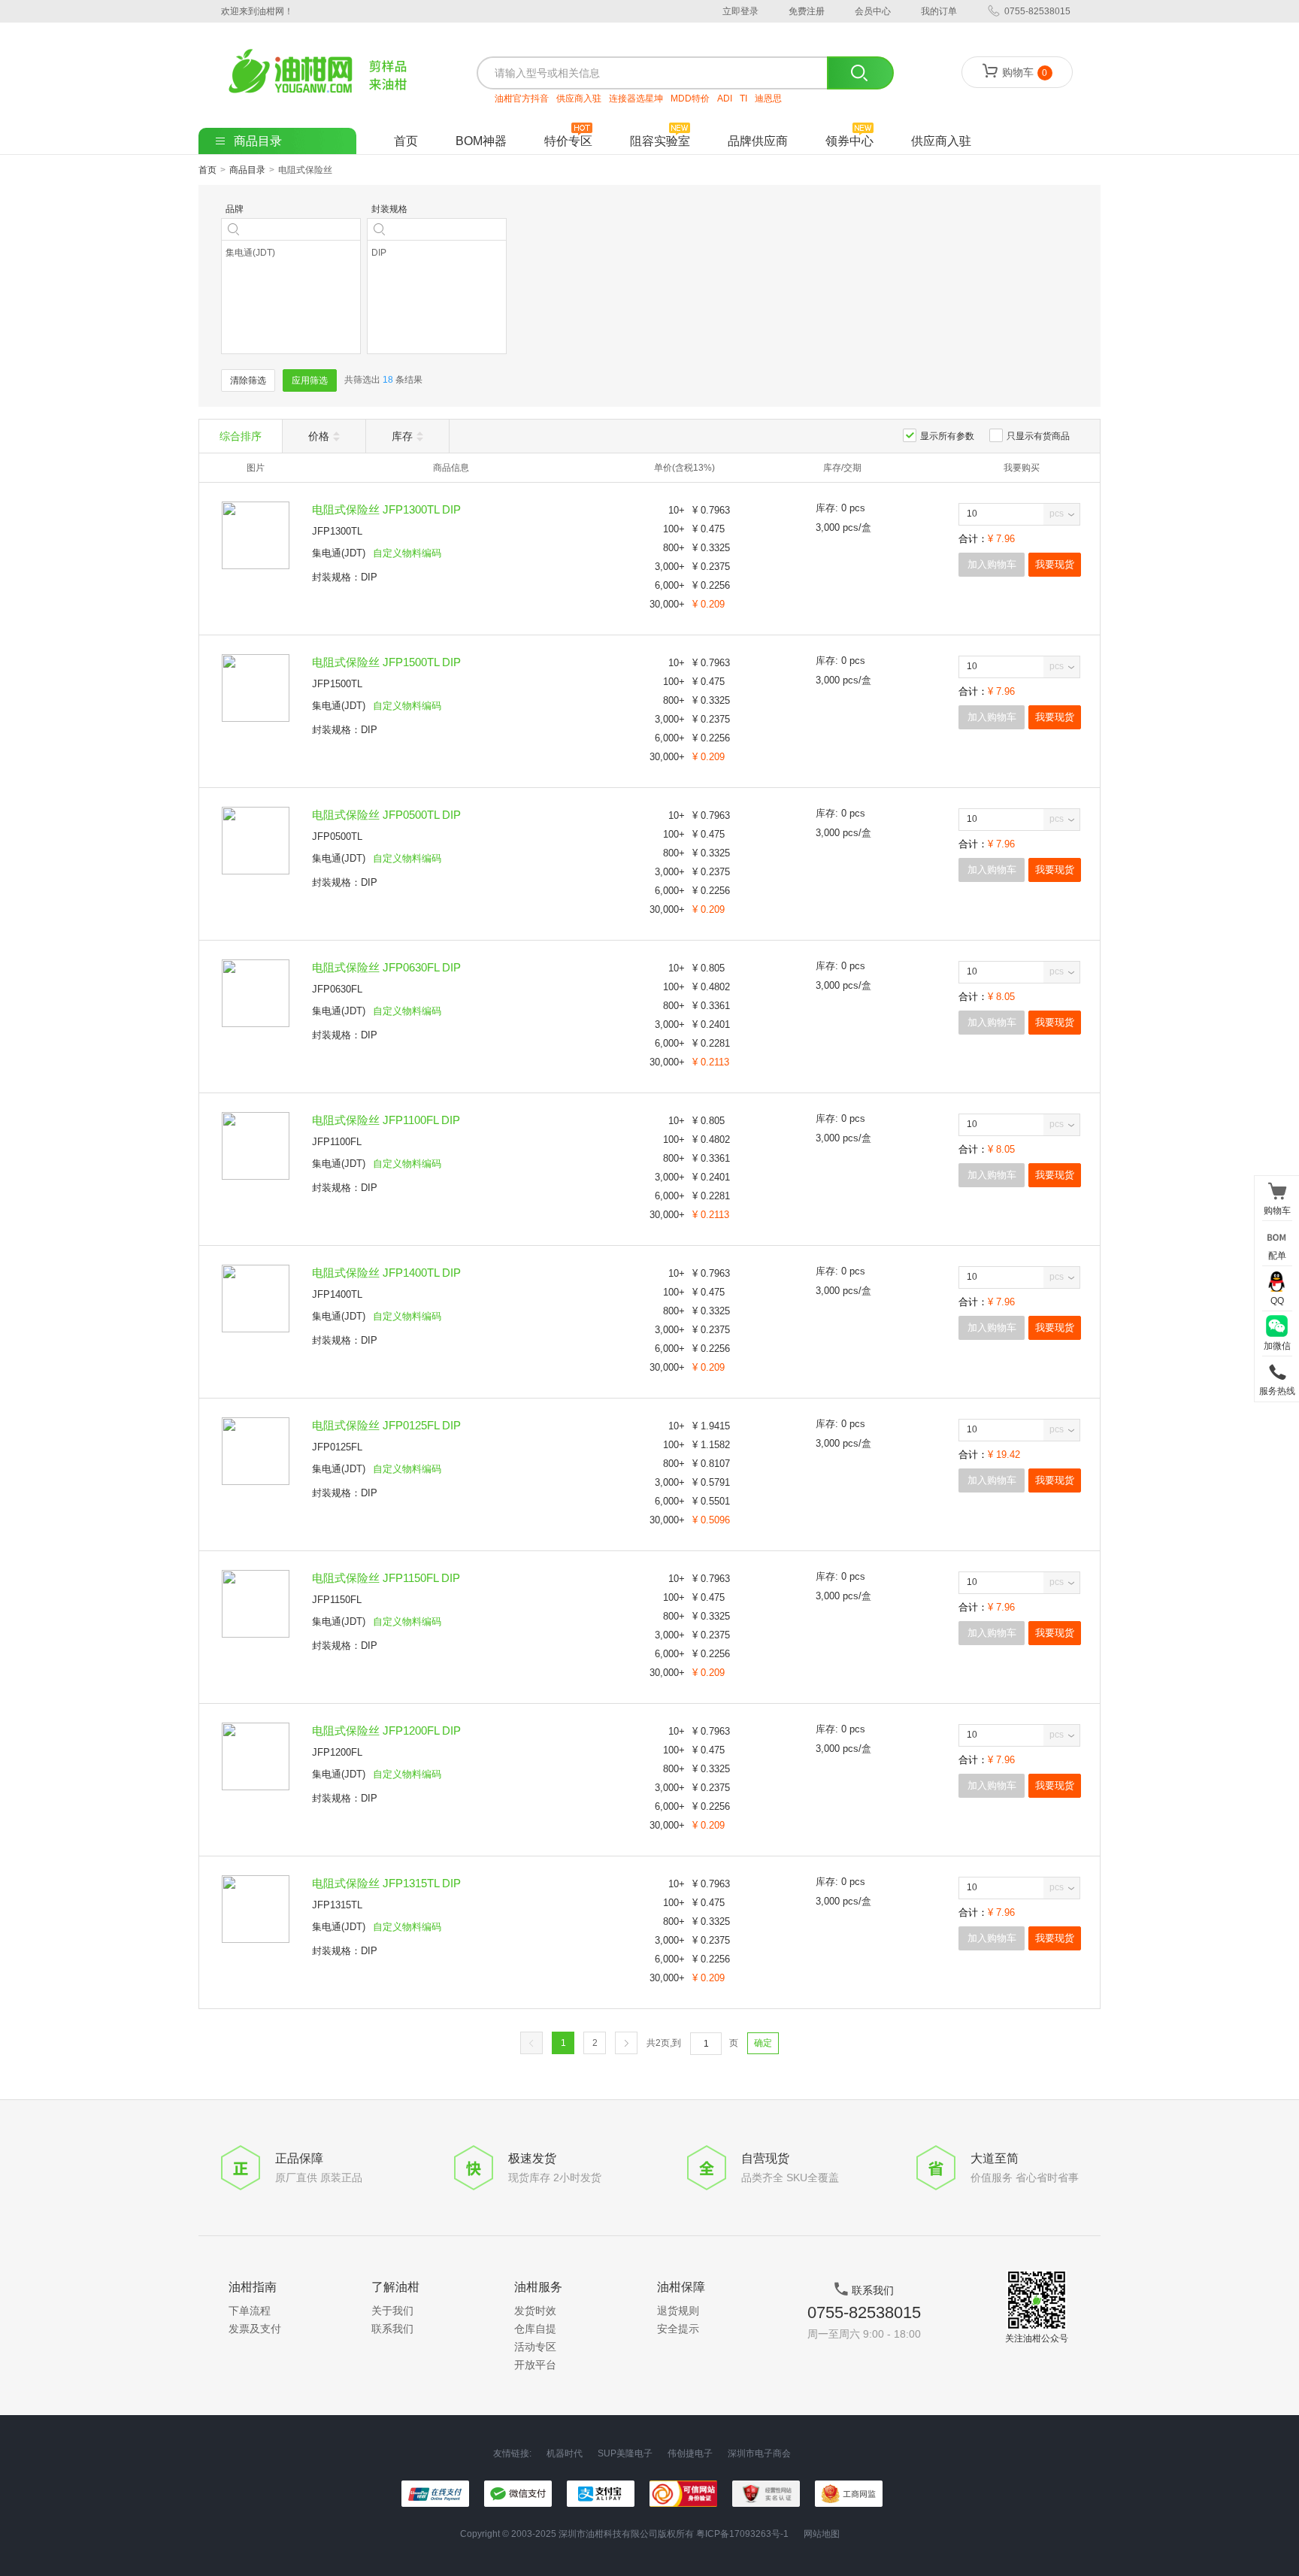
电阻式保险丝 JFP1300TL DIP (386, 509)
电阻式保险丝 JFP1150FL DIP (386, 1578)
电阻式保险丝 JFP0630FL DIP (386, 967)
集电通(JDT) (339, 553)
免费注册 (807, 11)
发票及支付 (255, 2329)
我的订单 (939, 11)
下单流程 (250, 2311)
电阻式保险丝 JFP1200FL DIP (386, 1730)
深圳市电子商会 (759, 2454)
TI (743, 98)
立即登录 (740, 11)
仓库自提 (535, 2329)
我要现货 (1055, 564)
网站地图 (822, 2534)
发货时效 (535, 2311)
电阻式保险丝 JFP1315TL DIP (386, 1883)
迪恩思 (768, 98)
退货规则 (678, 2311)
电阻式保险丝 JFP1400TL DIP (386, 1273)
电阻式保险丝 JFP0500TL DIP (386, 815)
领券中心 (849, 141)
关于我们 (392, 2311)
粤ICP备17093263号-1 (742, 2534)
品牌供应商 (758, 141)
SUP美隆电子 (625, 2454)
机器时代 (565, 2454)
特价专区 (568, 141)
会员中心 (873, 11)
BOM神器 (481, 141)
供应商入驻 (579, 98)
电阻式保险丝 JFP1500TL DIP (386, 662)
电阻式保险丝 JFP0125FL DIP (386, 1425)
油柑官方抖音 (522, 98)
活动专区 (535, 2347)
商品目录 (247, 170)
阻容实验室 (660, 141)
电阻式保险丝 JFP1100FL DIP (386, 1120)
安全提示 (678, 2329)
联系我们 (392, 2329)
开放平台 (535, 2365)
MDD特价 (690, 98)
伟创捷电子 (690, 2454)
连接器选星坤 (636, 98)
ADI (725, 98)
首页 (406, 141)
